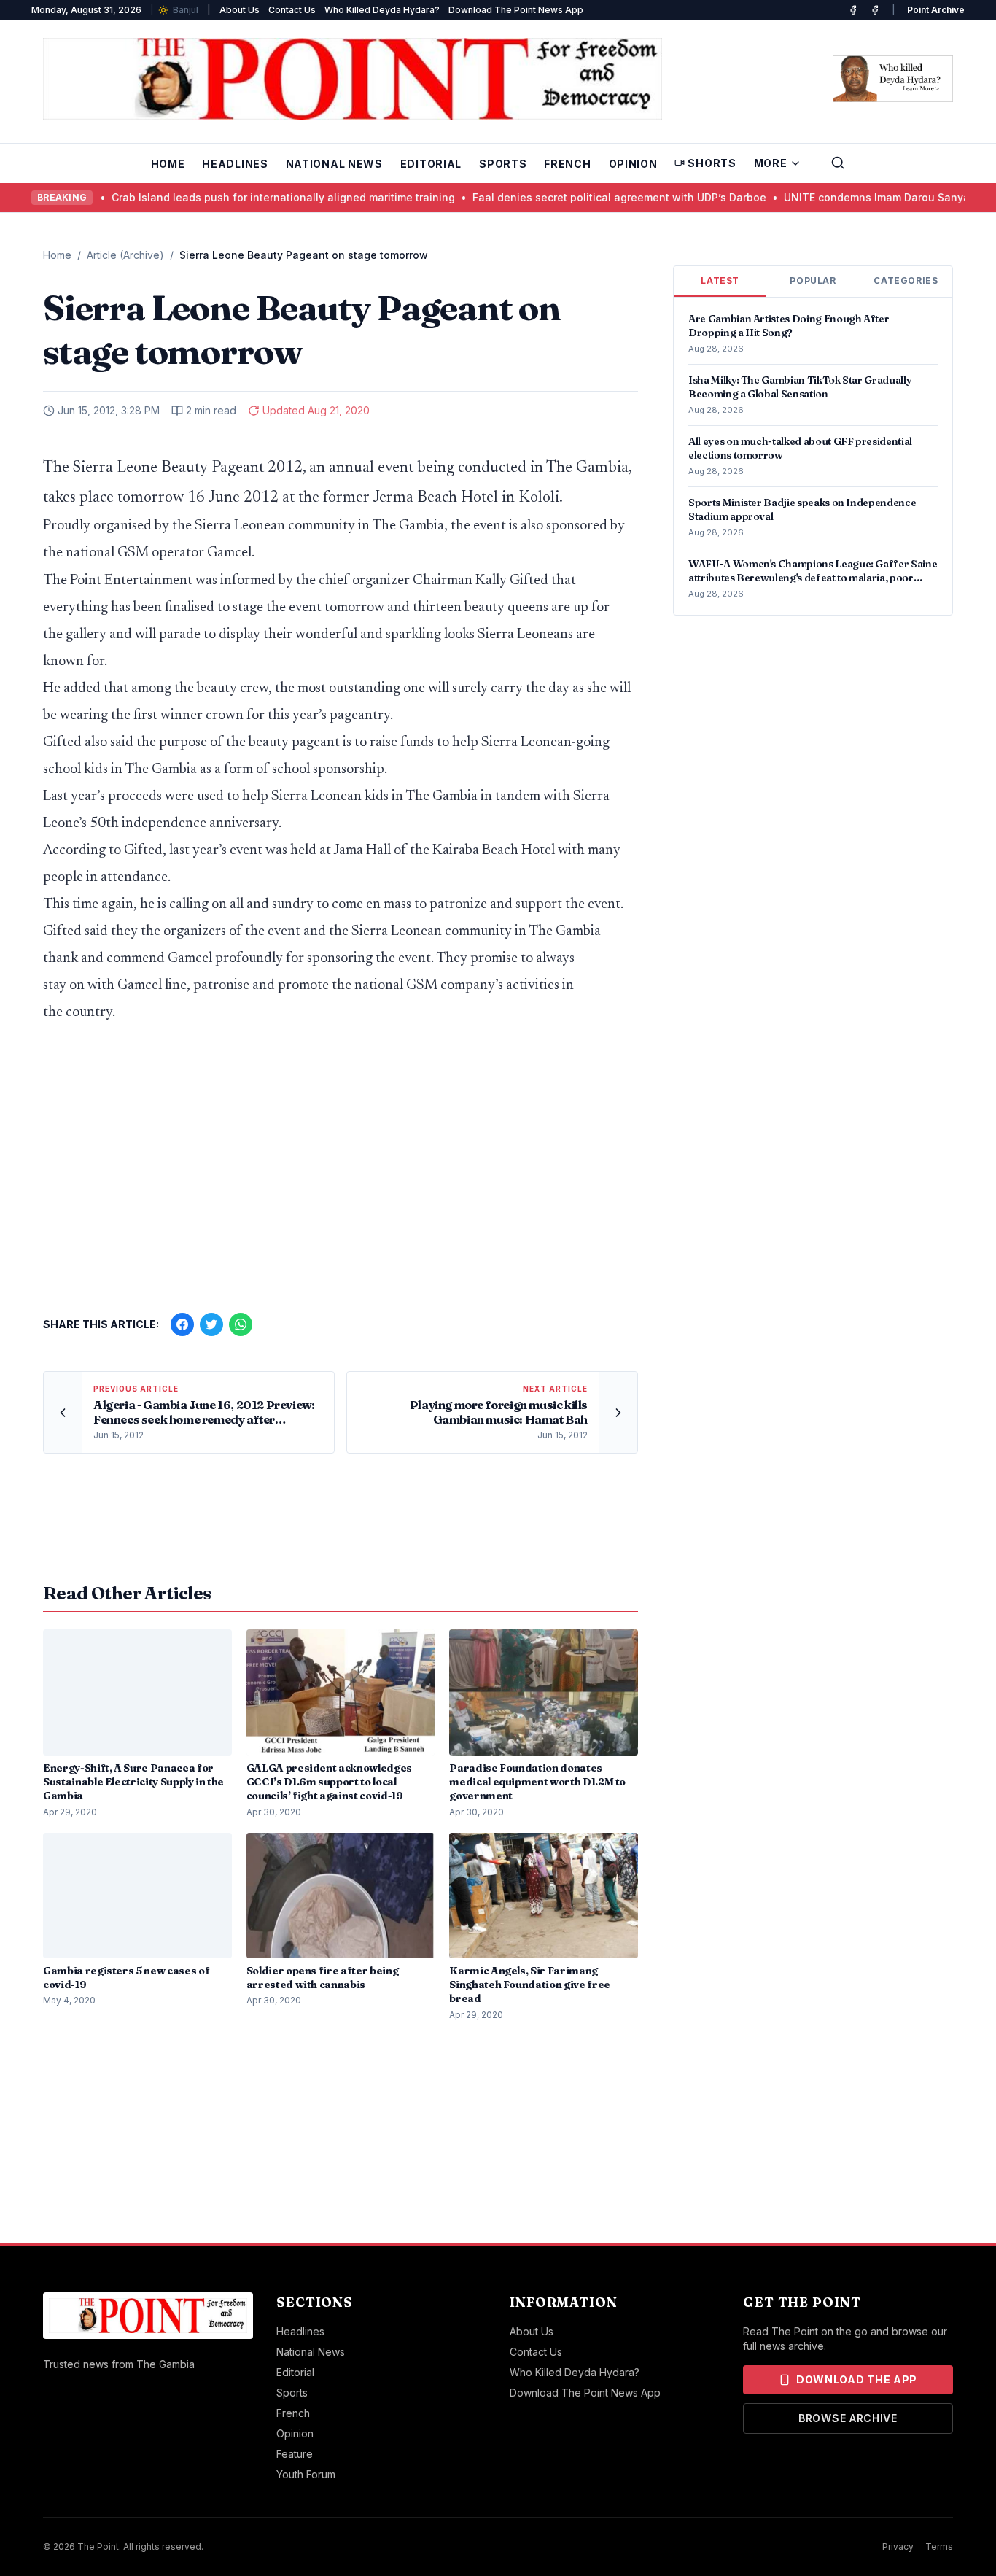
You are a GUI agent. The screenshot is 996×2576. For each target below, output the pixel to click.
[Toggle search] (838, 163)
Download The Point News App (516, 10)
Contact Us (292, 10)
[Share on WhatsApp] (241, 1324)
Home (168, 164)
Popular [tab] (813, 280)
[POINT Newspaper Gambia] (853, 10)
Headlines (235, 164)
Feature (295, 2454)
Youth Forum (306, 2474)
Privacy (898, 2546)
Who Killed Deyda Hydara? (382, 10)
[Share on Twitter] (211, 1324)
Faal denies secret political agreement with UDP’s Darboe (557, 197)
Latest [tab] (720, 280)
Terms (939, 2546)
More (771, 163)
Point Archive (936, 10)
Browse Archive (848, 2418)
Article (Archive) (125, 255)
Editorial (431, 164)
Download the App (857, 2379)
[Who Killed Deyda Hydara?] (893, 79)
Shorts (712, 163)
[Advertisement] (341, 1163)
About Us (240, 10)
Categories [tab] (906, 280)
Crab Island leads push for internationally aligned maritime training (221, 197)
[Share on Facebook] (182, 1324)
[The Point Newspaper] (875, 10)
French (567, 164)
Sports (503, 164)
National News (334, 164)
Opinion (633, 164)
